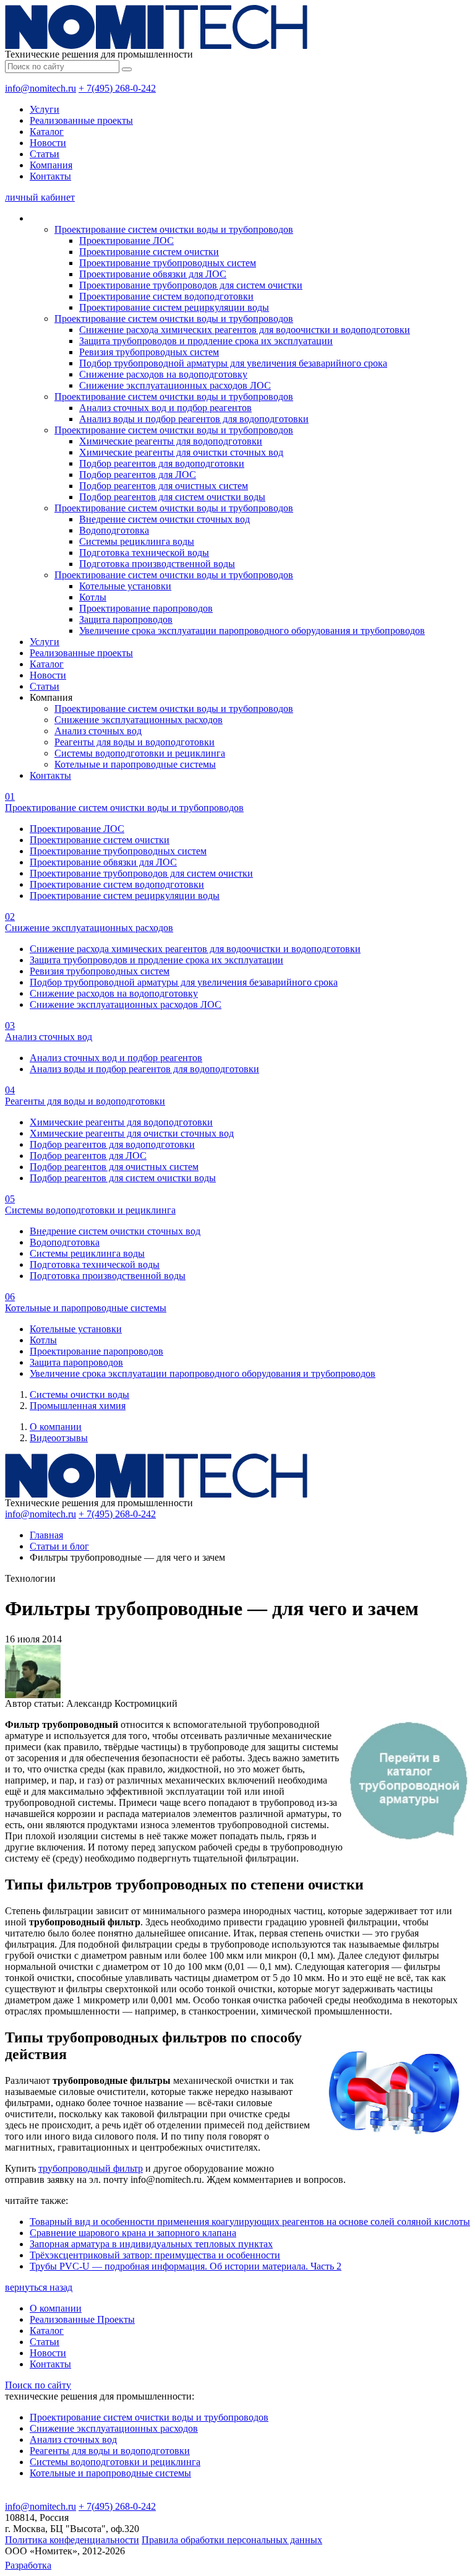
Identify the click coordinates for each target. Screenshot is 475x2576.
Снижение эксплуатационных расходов (139, 720)
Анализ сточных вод (98, 731)
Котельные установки (125, 586)
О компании (56, 1427)
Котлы (93, 597)
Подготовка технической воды (144, 553)
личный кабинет (40, 197)
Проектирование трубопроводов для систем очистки (191, 285)
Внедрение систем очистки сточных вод (165, 519)
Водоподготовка (114, 530)
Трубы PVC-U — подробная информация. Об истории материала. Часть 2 (186, 2266)
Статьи (45, 154)
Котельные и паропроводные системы (135, 764)
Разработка (28, 2565)
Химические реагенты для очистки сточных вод (181, 452)
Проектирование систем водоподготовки (166, 296)
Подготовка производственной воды (157, 564)
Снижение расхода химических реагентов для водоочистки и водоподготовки (245, 330)
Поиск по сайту (38, 2385)
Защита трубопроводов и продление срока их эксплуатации (206, 341)
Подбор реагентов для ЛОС (138, 475)
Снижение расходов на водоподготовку (163, 374)
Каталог (47, 132)
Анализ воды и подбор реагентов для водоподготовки (194, 419)
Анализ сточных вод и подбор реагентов (165, 408)
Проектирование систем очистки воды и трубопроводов (174, 229)
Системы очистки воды (79, 1394)
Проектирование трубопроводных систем (168, 263)
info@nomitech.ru (41, 88)
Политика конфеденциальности (72, 2540)
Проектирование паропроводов (146, 608)
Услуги (45, 109)
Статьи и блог (59, 1546)
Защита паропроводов (126, 619)
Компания (51, 165)
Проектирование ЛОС (126, 241)
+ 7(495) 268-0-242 (117, 88)
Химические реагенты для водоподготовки (171, 441)
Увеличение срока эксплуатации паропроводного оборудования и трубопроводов (252, 631)
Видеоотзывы (59, 1438)
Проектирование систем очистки (149, 252)
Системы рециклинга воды (137, 541)
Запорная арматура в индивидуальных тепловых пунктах (151, 2244)
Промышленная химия (78, 1406)
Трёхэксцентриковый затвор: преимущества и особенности (155, 2255)
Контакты (50, 176)
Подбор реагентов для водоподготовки (162, 463)
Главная (46, 1535)
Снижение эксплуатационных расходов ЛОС (175, 385)
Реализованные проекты (81, 120)
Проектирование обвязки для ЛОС (153, 274)
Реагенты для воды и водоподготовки (135, 742)
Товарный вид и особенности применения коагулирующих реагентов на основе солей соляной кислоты (250, 2222)
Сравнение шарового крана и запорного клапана (133, 2233)
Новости (48, 143)
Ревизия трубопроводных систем (149, 352)
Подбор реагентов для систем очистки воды (172, 497)
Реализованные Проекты (82, 2319)
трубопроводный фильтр (91, 2168)
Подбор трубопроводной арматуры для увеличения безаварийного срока (233, 363)
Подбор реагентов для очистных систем (164, 486)
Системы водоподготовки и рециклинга (140, 753)
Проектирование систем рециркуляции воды (174, 307)
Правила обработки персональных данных (232, 2540)
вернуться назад (39, 2287)
